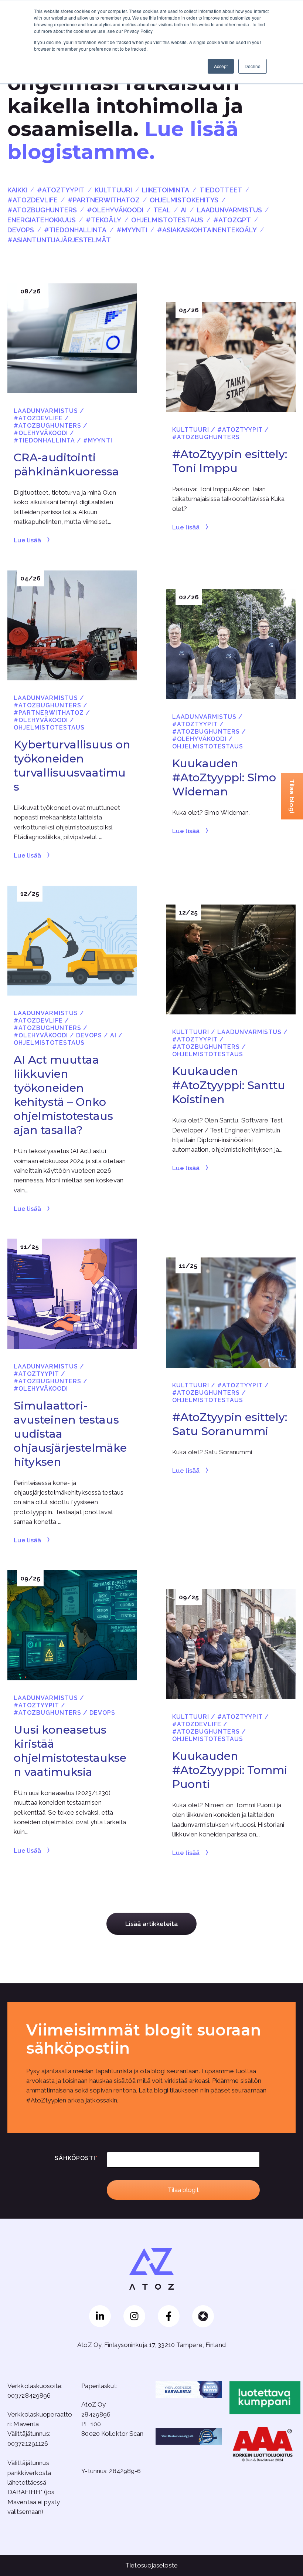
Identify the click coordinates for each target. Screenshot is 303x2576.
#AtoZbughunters (42, 210)
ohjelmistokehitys (184, 200)
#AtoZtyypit (61, 190)
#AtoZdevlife (33, 200)
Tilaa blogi (292, 796)
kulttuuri (113, 190)
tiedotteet (221, 190)
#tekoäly (103, 220)
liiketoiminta (166, 190)
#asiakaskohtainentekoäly (207, 230)
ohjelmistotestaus (167, 220)
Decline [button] (253, 66)
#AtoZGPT (232, 220)
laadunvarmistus (229, 210)
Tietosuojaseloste (151, 2565)
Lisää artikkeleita (151, 1924)
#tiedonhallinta (75, 230)
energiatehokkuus (42, 220)
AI (184, 210)
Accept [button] (221, 66)
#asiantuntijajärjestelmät (59, 240)
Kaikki (17, 190)
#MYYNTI (132, 230)
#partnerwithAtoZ (104, 200)
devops (21, 230)
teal (162, 210)
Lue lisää (27, 540)
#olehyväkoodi (115, 210)
